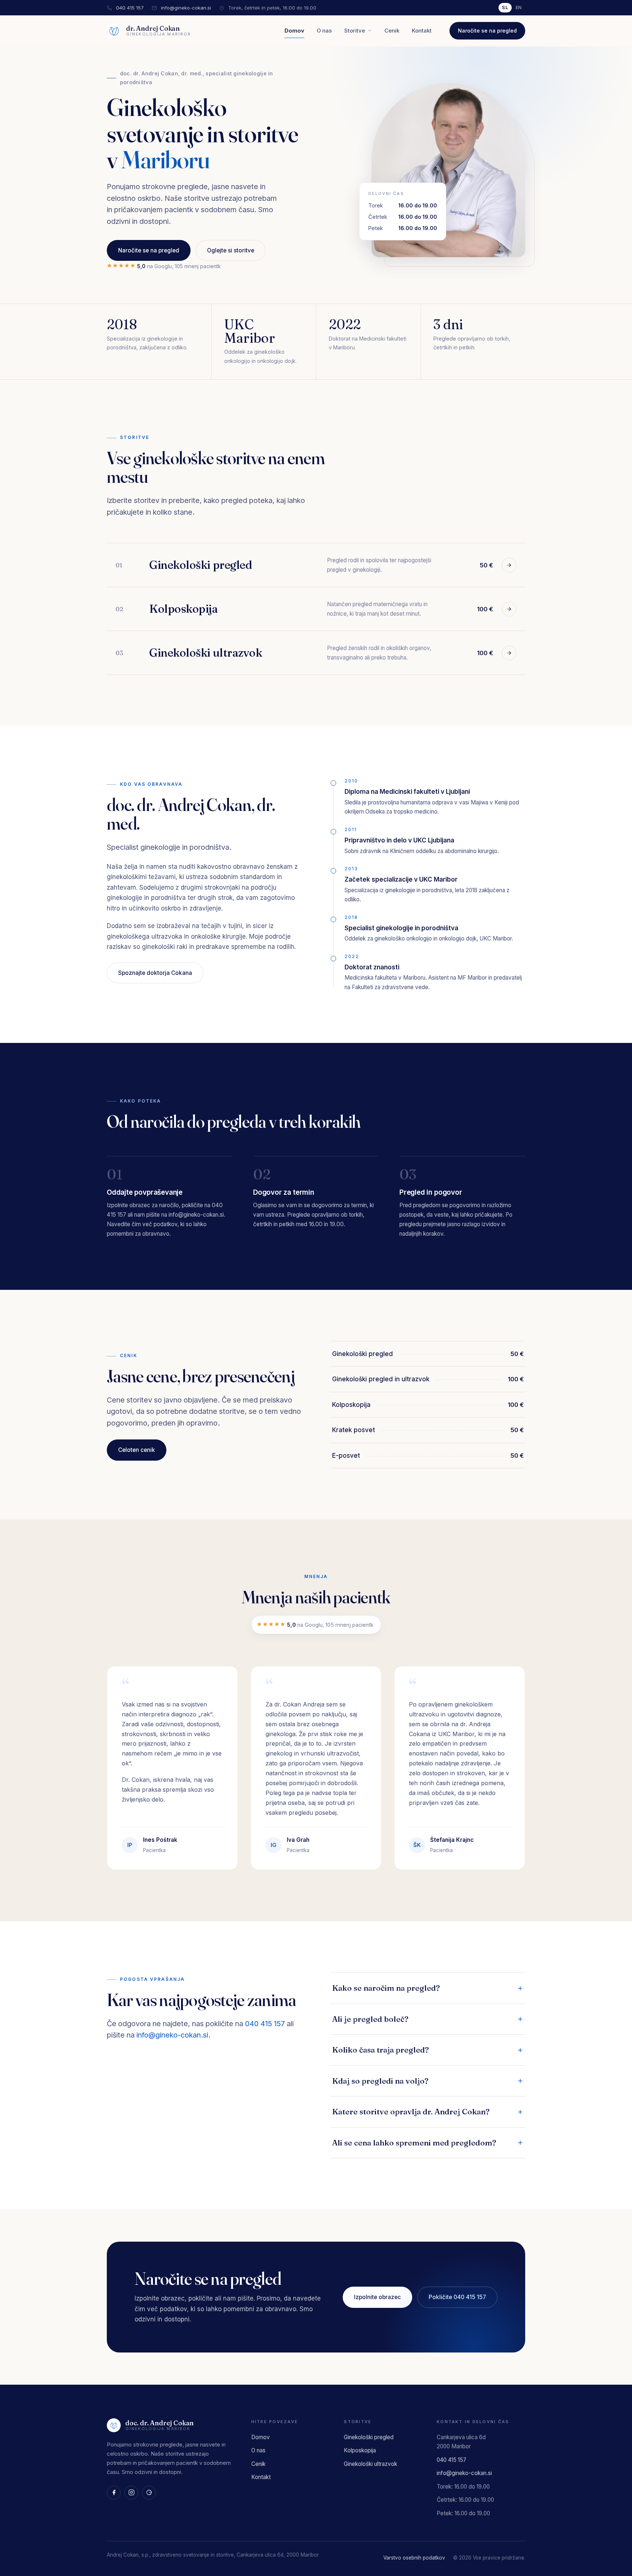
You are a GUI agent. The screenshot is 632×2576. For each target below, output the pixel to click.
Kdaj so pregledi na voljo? (380, 2081)
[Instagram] (131, 2493)
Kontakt (422, 31)
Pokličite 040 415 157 (457, 2297)
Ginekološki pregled (369, 2437)
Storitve (355, 31)
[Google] (149, 2493)
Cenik (392, 31)
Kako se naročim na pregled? (386, 1988)
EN (519, 7)
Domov (294, 31)
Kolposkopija (360, 2450)
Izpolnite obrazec (377, 2297)
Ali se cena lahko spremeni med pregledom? (414, 2143)
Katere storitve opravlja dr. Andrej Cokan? (411, 2111)
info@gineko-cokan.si (186, 8)
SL (505, 7)
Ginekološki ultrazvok (370, 2464)
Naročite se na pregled (487, 31)
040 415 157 (130, 8)
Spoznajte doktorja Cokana (155, 973)
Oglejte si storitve (231, 250)
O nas (324, 31)
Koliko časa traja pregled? (381, 2050)
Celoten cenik (137, 1450)
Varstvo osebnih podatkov (414, 2558)
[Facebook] (114, 2493)
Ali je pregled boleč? (370, 2019)
